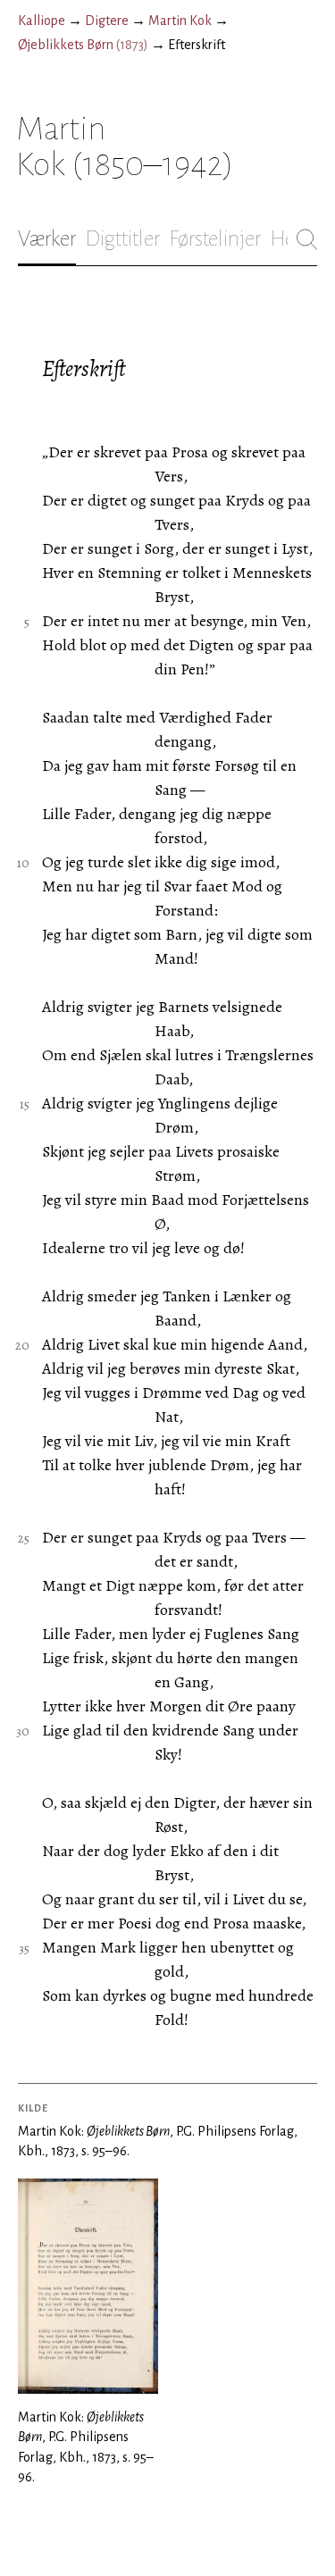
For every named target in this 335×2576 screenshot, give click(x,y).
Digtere (107, 21)
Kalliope (42, 21)
